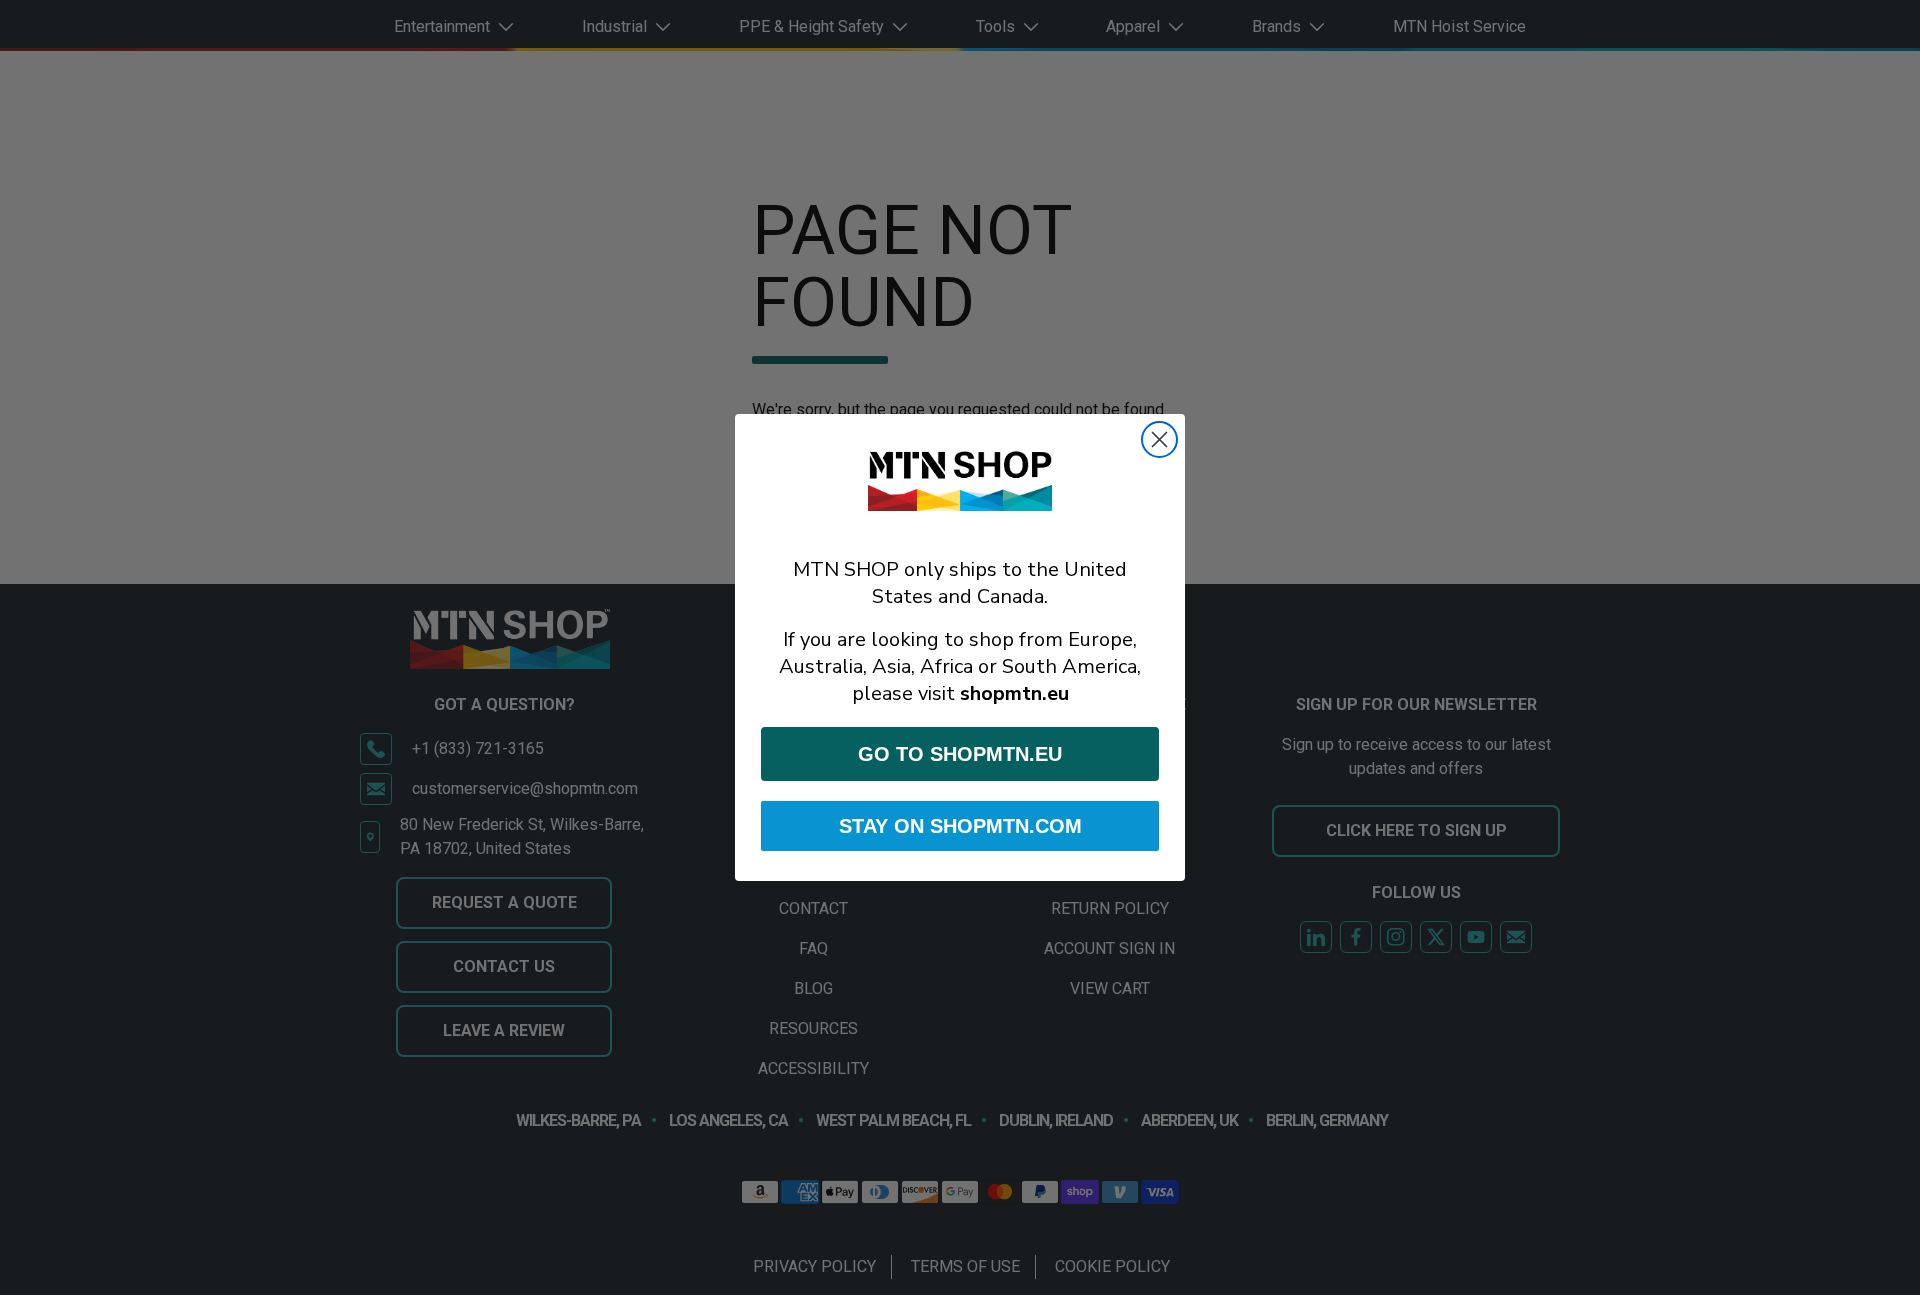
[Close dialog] (1159, 439)
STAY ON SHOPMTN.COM (960, 826)
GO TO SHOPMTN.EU (960, 754)
